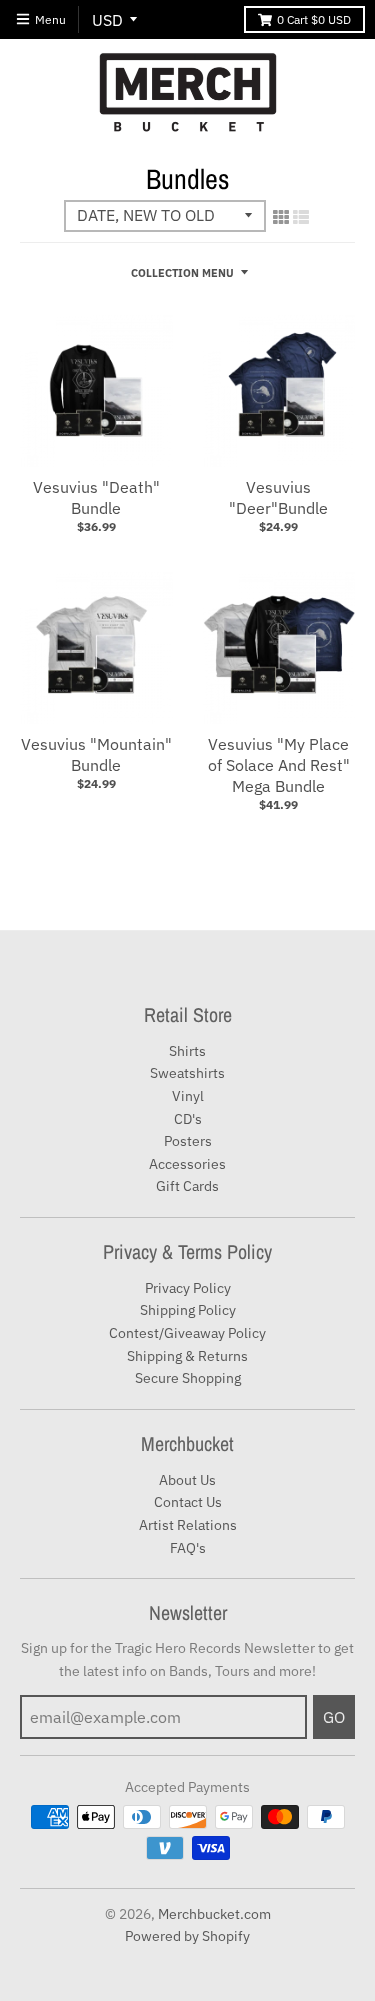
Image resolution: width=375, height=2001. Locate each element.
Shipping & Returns (187, 1356)
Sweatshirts (187, 1073)
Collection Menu (182, 273)
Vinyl (188, 1096)
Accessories (187, 1164)
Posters (188, 1141)
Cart (314, 19)
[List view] (301, 217)
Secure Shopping (188, 1378)
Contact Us (188, 1502)
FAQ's (188, 1548)
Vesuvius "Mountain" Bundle (96, 754)
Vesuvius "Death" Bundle (96, 497)
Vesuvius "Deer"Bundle (278, 497)
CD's (188, 1119)
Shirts (187, 1051)
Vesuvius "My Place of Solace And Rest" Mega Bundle (279, 765)
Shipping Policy (188, 1310)
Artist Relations (188, 1525)
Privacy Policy (188, 1288)
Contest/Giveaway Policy (187, 1333)
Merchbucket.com (214, 1914)
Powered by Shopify (187, 1936)
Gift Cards (187, 1186)
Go (334, 1717)
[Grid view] (281, 217)
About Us (187, 1480)
